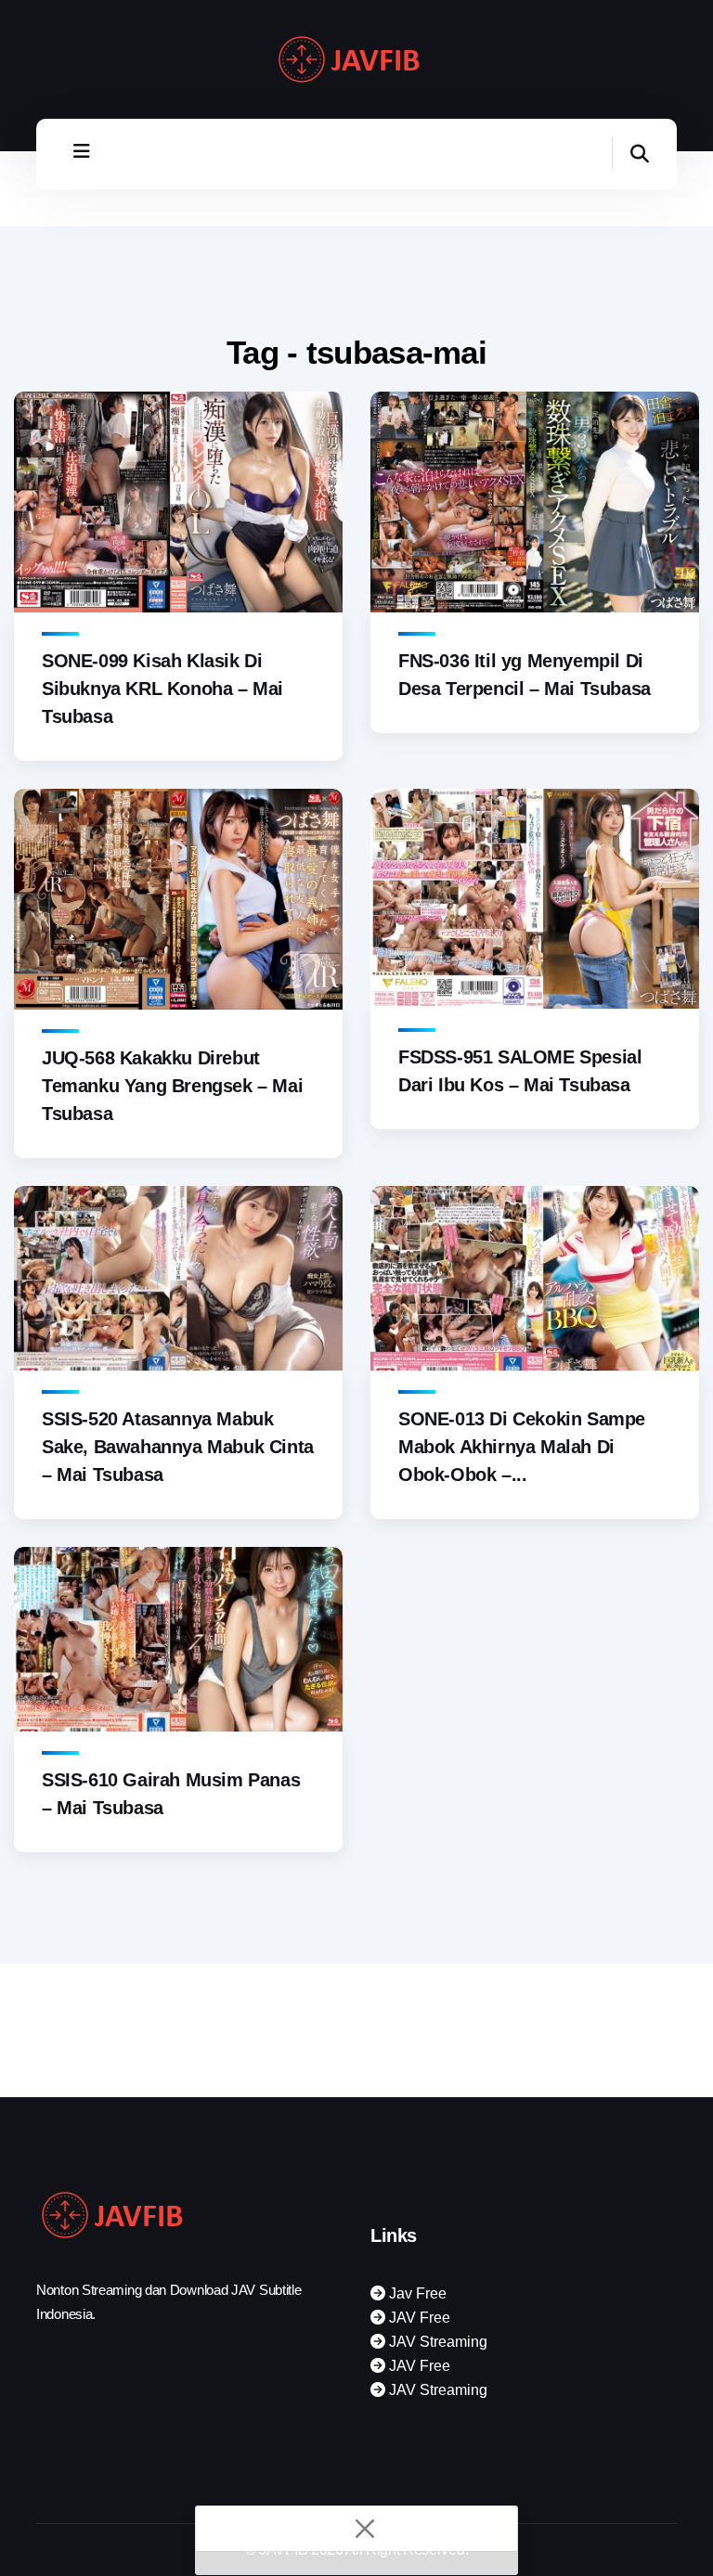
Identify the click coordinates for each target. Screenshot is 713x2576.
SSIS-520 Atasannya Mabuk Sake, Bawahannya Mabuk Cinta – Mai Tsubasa (178, 1447)
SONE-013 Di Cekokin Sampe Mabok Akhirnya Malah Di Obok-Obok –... (522, 1447)
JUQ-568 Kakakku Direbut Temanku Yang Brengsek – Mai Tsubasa (172, 1086)
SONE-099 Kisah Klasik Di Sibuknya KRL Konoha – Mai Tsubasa (162, 689)
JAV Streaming (436, 2342)
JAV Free (418, 2318)
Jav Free (416, 2293)
